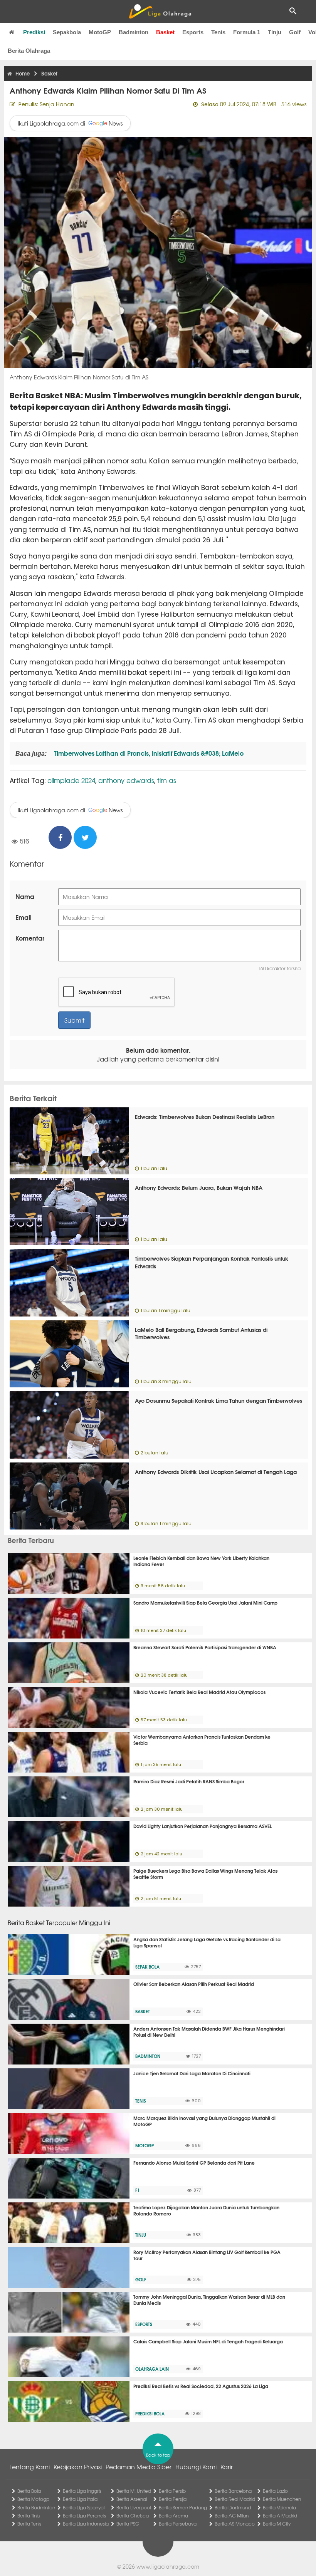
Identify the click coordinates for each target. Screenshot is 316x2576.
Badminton (134, 32)
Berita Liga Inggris (82, 2491)
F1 (137, 2190)
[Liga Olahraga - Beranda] (160, 12)
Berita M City (277, 2524)
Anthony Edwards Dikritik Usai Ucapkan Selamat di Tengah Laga (216, 1472)
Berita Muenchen (282, 2499)
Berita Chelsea (133, 2516)
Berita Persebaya (178, 2524)
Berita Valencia (279, 2507)
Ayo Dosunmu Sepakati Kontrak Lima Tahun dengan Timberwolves (219, 1400)
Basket (165, 32)
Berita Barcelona (233, 2491)
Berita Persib (172, 2491)
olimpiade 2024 (71, 780)
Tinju (275, 32)
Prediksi (34, 32)
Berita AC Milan (232, 2516)
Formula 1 (247, 32)
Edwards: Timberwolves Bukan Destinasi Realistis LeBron (205, 1117)
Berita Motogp (33, 2499)
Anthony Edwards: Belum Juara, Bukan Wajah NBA (199, 1187)
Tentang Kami (30, 2467)
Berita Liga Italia (80, 2499)
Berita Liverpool (134, 2507)
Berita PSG (128, 2524)
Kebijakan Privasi (78, 2467)
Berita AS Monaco (235, 2524)
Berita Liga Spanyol (84, 2507)
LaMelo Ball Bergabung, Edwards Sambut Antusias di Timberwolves (201, 1333)
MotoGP (100, 32)
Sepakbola (67, 32)
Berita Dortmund (233, 2507)
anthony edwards (126, 780)
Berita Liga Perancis (84, 2516)
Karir (227, 2467)
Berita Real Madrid (235, 2499)
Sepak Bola (147, 1967)
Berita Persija (173, 2499)
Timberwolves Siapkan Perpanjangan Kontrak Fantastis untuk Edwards (212, 1262)
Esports (193, 32)
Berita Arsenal (132, 2499)
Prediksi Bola (150, 2413)
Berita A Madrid (280, 2516)
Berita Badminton (36, 2507)
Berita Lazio (275, 2491)
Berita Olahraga (29, 51)
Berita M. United (134, 2491)
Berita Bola (29, 2491)
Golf (295, 32)
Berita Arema (173, 2516)
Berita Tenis (29, 2524)
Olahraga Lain (152, 2369)
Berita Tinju (29, 2516)
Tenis (218, 32)
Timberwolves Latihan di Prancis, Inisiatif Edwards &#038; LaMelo (148, 753)
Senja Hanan (57, 104)
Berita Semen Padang (183, 2507)
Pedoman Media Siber (139, 2467)
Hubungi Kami (196, 2467)
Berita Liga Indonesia (86, 2524)
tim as (167, 780)
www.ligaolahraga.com (168, 2566)
